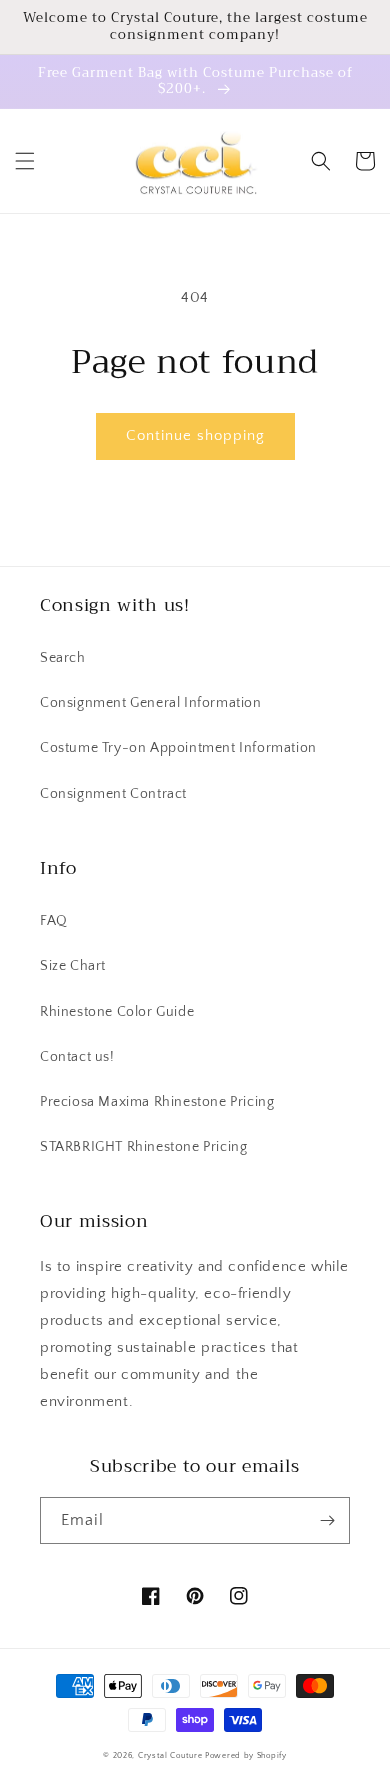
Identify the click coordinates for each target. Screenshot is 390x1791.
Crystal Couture (171, 1755)
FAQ (54, 921)
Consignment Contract (113, 794)
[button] (25, 161)
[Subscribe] (327, 1520)
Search (63, 658)
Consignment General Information (151, 703)
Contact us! (77, 1057)
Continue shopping (195, 435)
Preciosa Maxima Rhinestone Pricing (157, 1102)
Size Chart (73, 966)
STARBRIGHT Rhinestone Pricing (143, 1147)
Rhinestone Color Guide (117, 1012)
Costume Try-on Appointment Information (178, 748)
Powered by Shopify (246, 1755)
